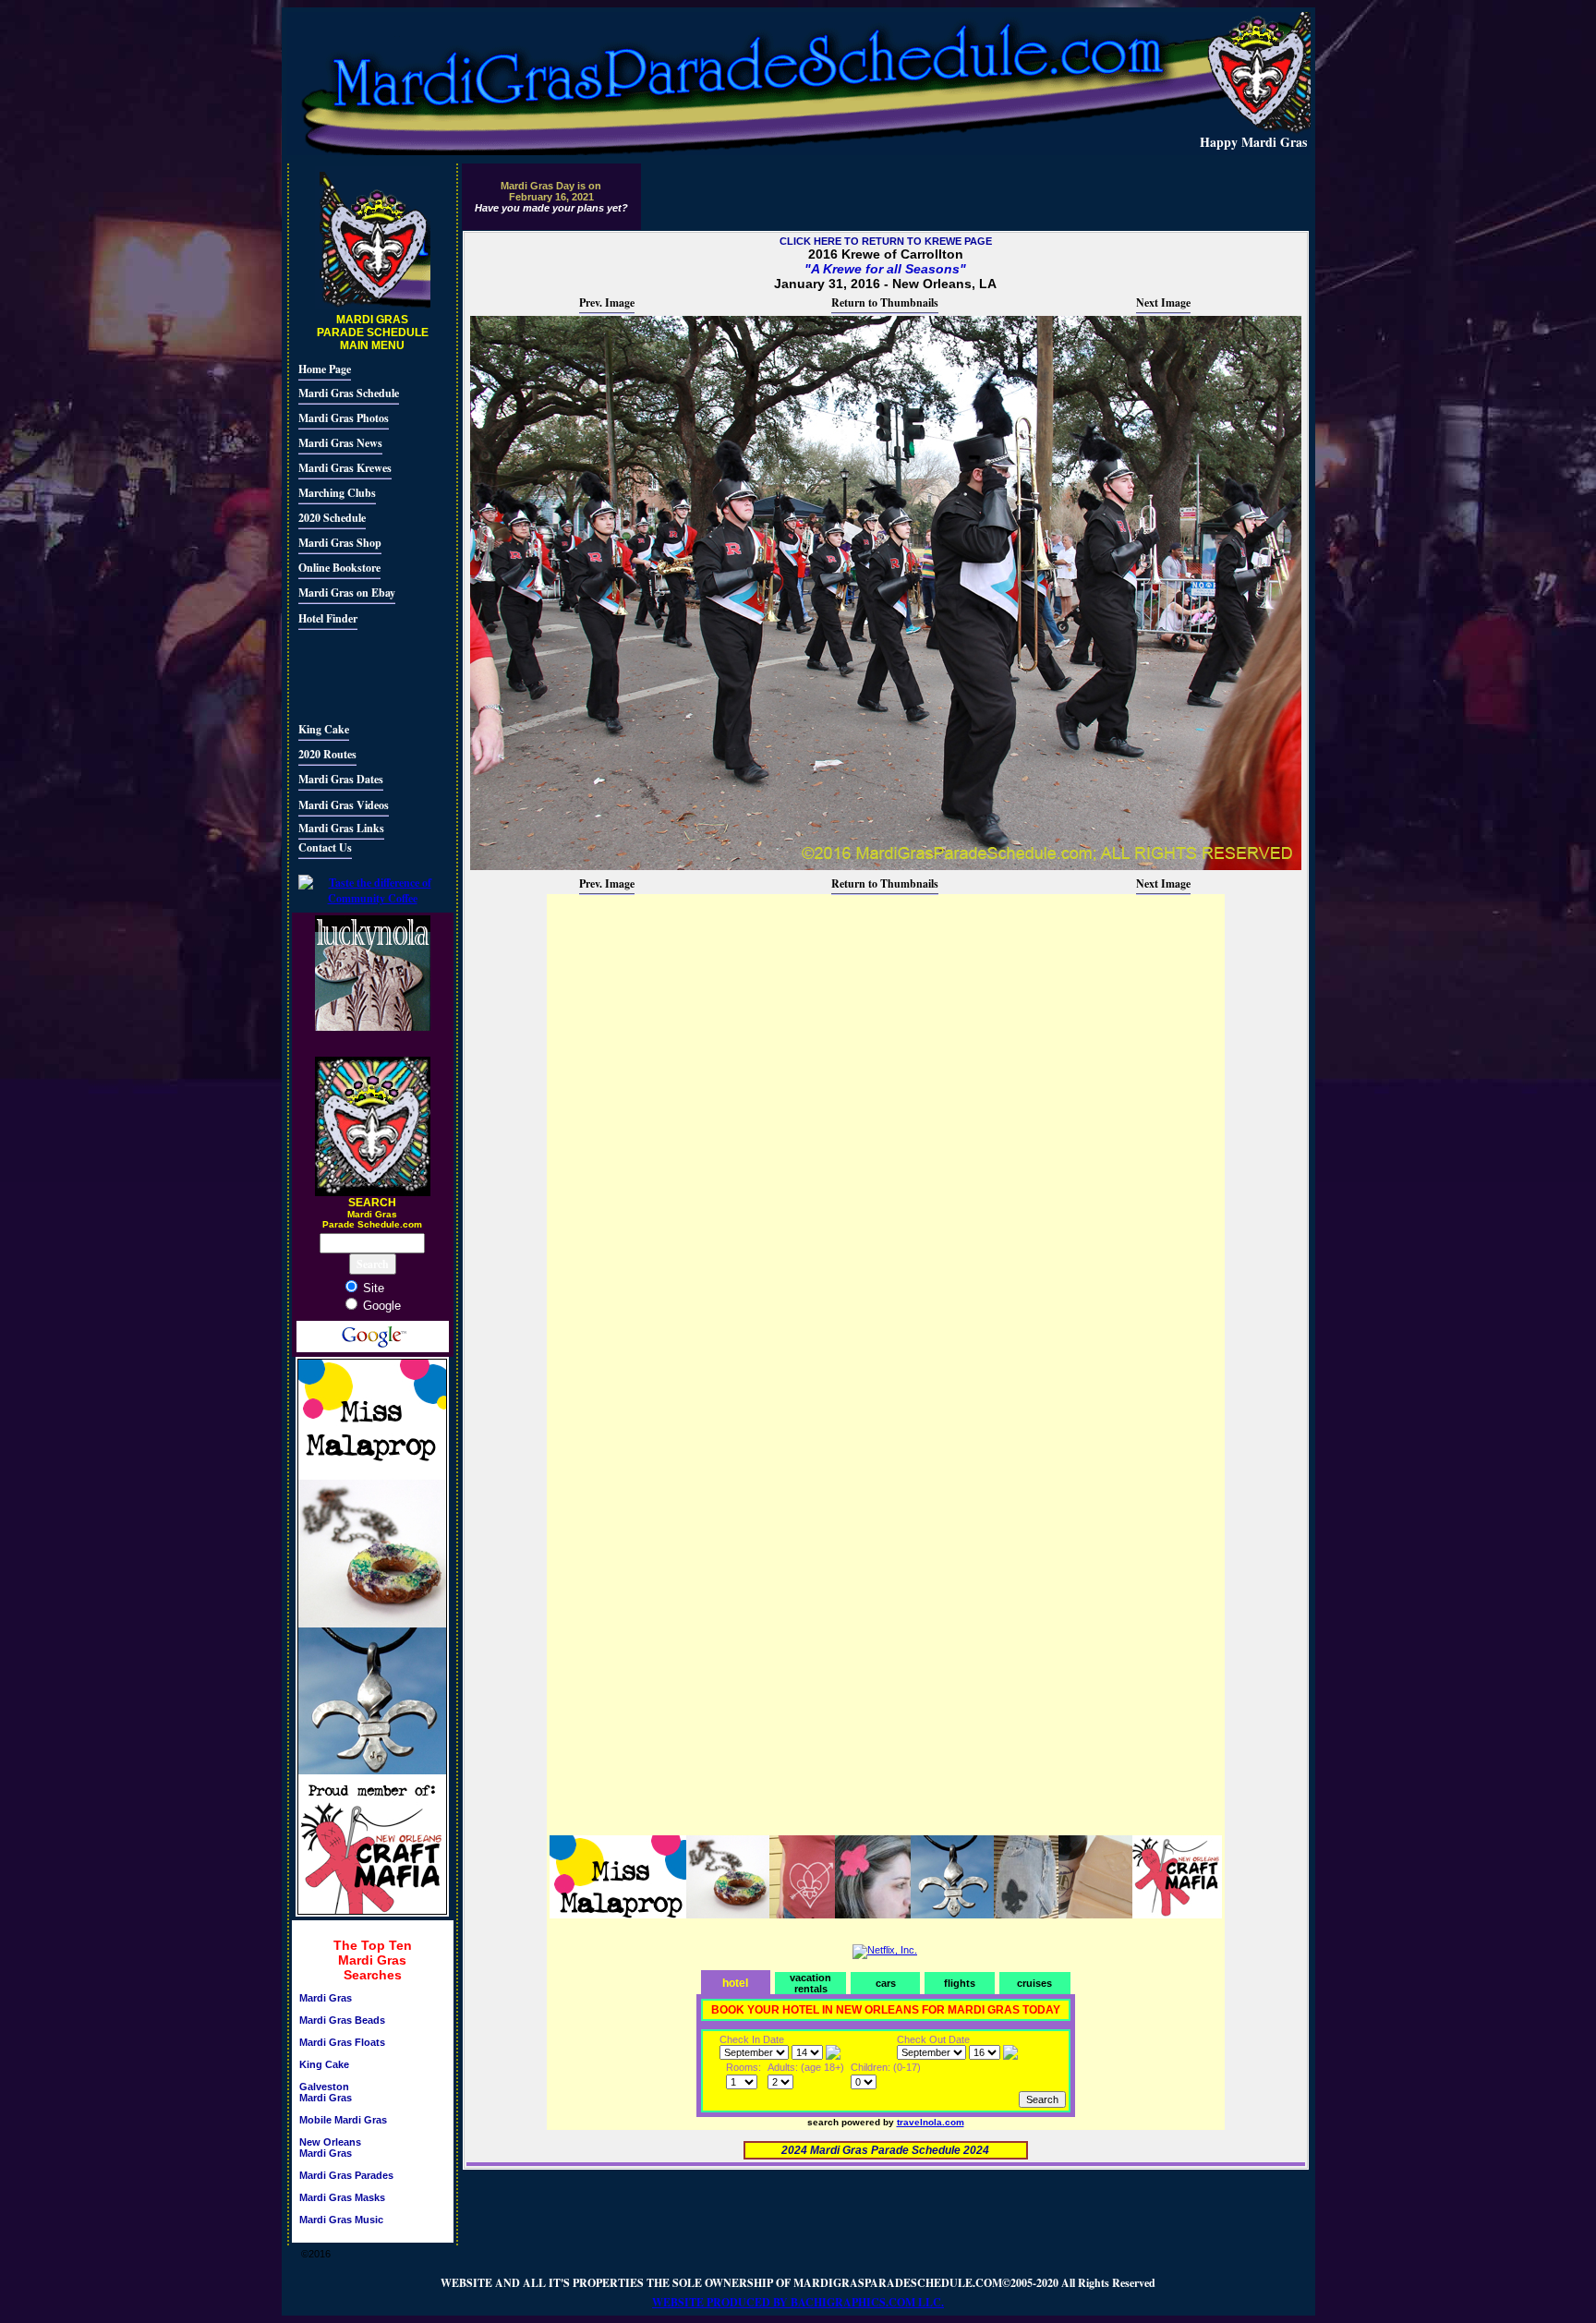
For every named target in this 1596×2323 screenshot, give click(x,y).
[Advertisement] (354, 673)
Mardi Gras (326, 1998)
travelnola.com (931, 2122)
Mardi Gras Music (341, 2220)
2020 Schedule (332, 518)
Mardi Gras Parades (346, 2175)
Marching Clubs (337, 493)
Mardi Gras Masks (342, 2197)
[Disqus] (886, 1128)
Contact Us (325, 847)
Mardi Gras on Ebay (347, 593)
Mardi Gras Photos (344, 418)
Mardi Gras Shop (340, 543)
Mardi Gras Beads (342, 2020)
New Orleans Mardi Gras (330, 2148)
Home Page (325, 369)
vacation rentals (810, 1983)
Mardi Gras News (340, 443)
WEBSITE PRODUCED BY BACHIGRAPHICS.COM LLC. (798, 2302)
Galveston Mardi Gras (326, 2092)
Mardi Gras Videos (344, 805)
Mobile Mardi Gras (343, 2120)
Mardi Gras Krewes (345, 468)
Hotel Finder (328, 618)
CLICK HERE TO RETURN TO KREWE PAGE (886, 241)
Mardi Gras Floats (342, 2042)
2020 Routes (327, 754)
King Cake (324, 729)
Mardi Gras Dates (341, 779)
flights (960, 1983)
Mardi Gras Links (341, 828)
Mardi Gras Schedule (349, 393)
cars (886, 1983)
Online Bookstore (339, 568)
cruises (1034, 1983)
